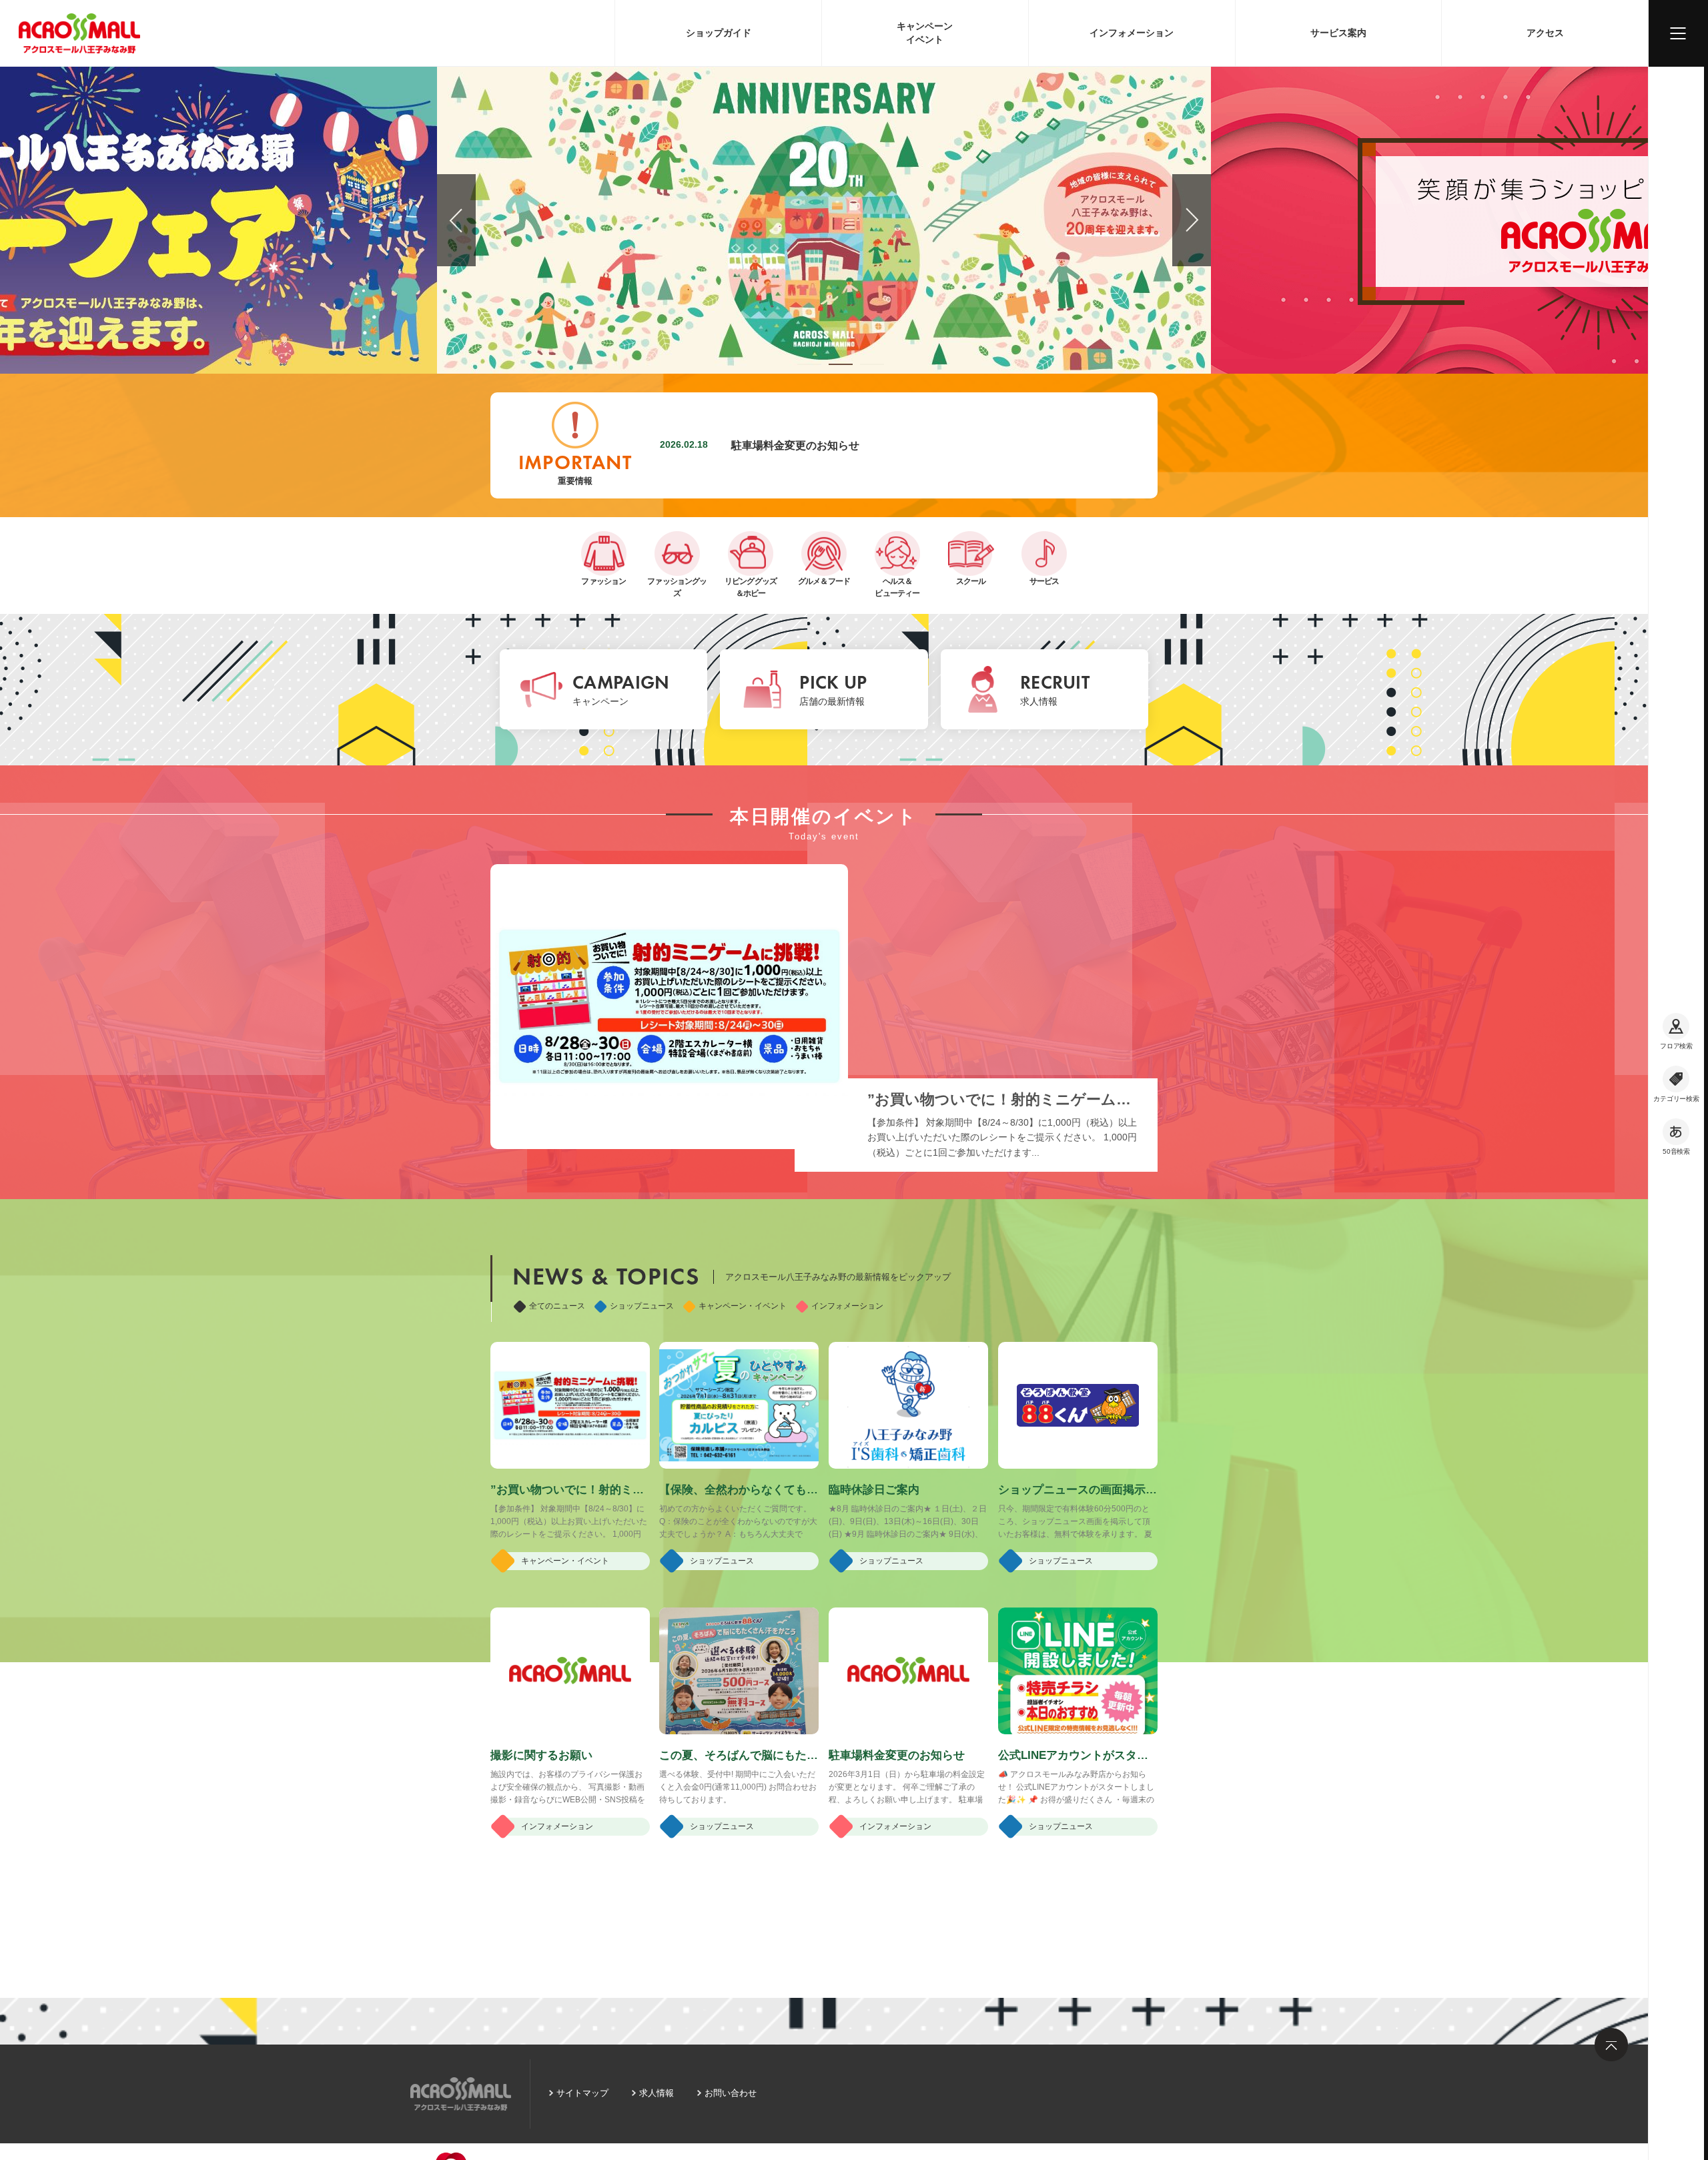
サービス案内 (1338, 33)
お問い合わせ (731, 2093)
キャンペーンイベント (925, 33)
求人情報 (657, 2093)
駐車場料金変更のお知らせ (795, 445)
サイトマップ (582, 2093)
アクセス (1545, 33)
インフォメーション (1132, 33)
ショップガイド (719, 33)
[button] (809, 364)
